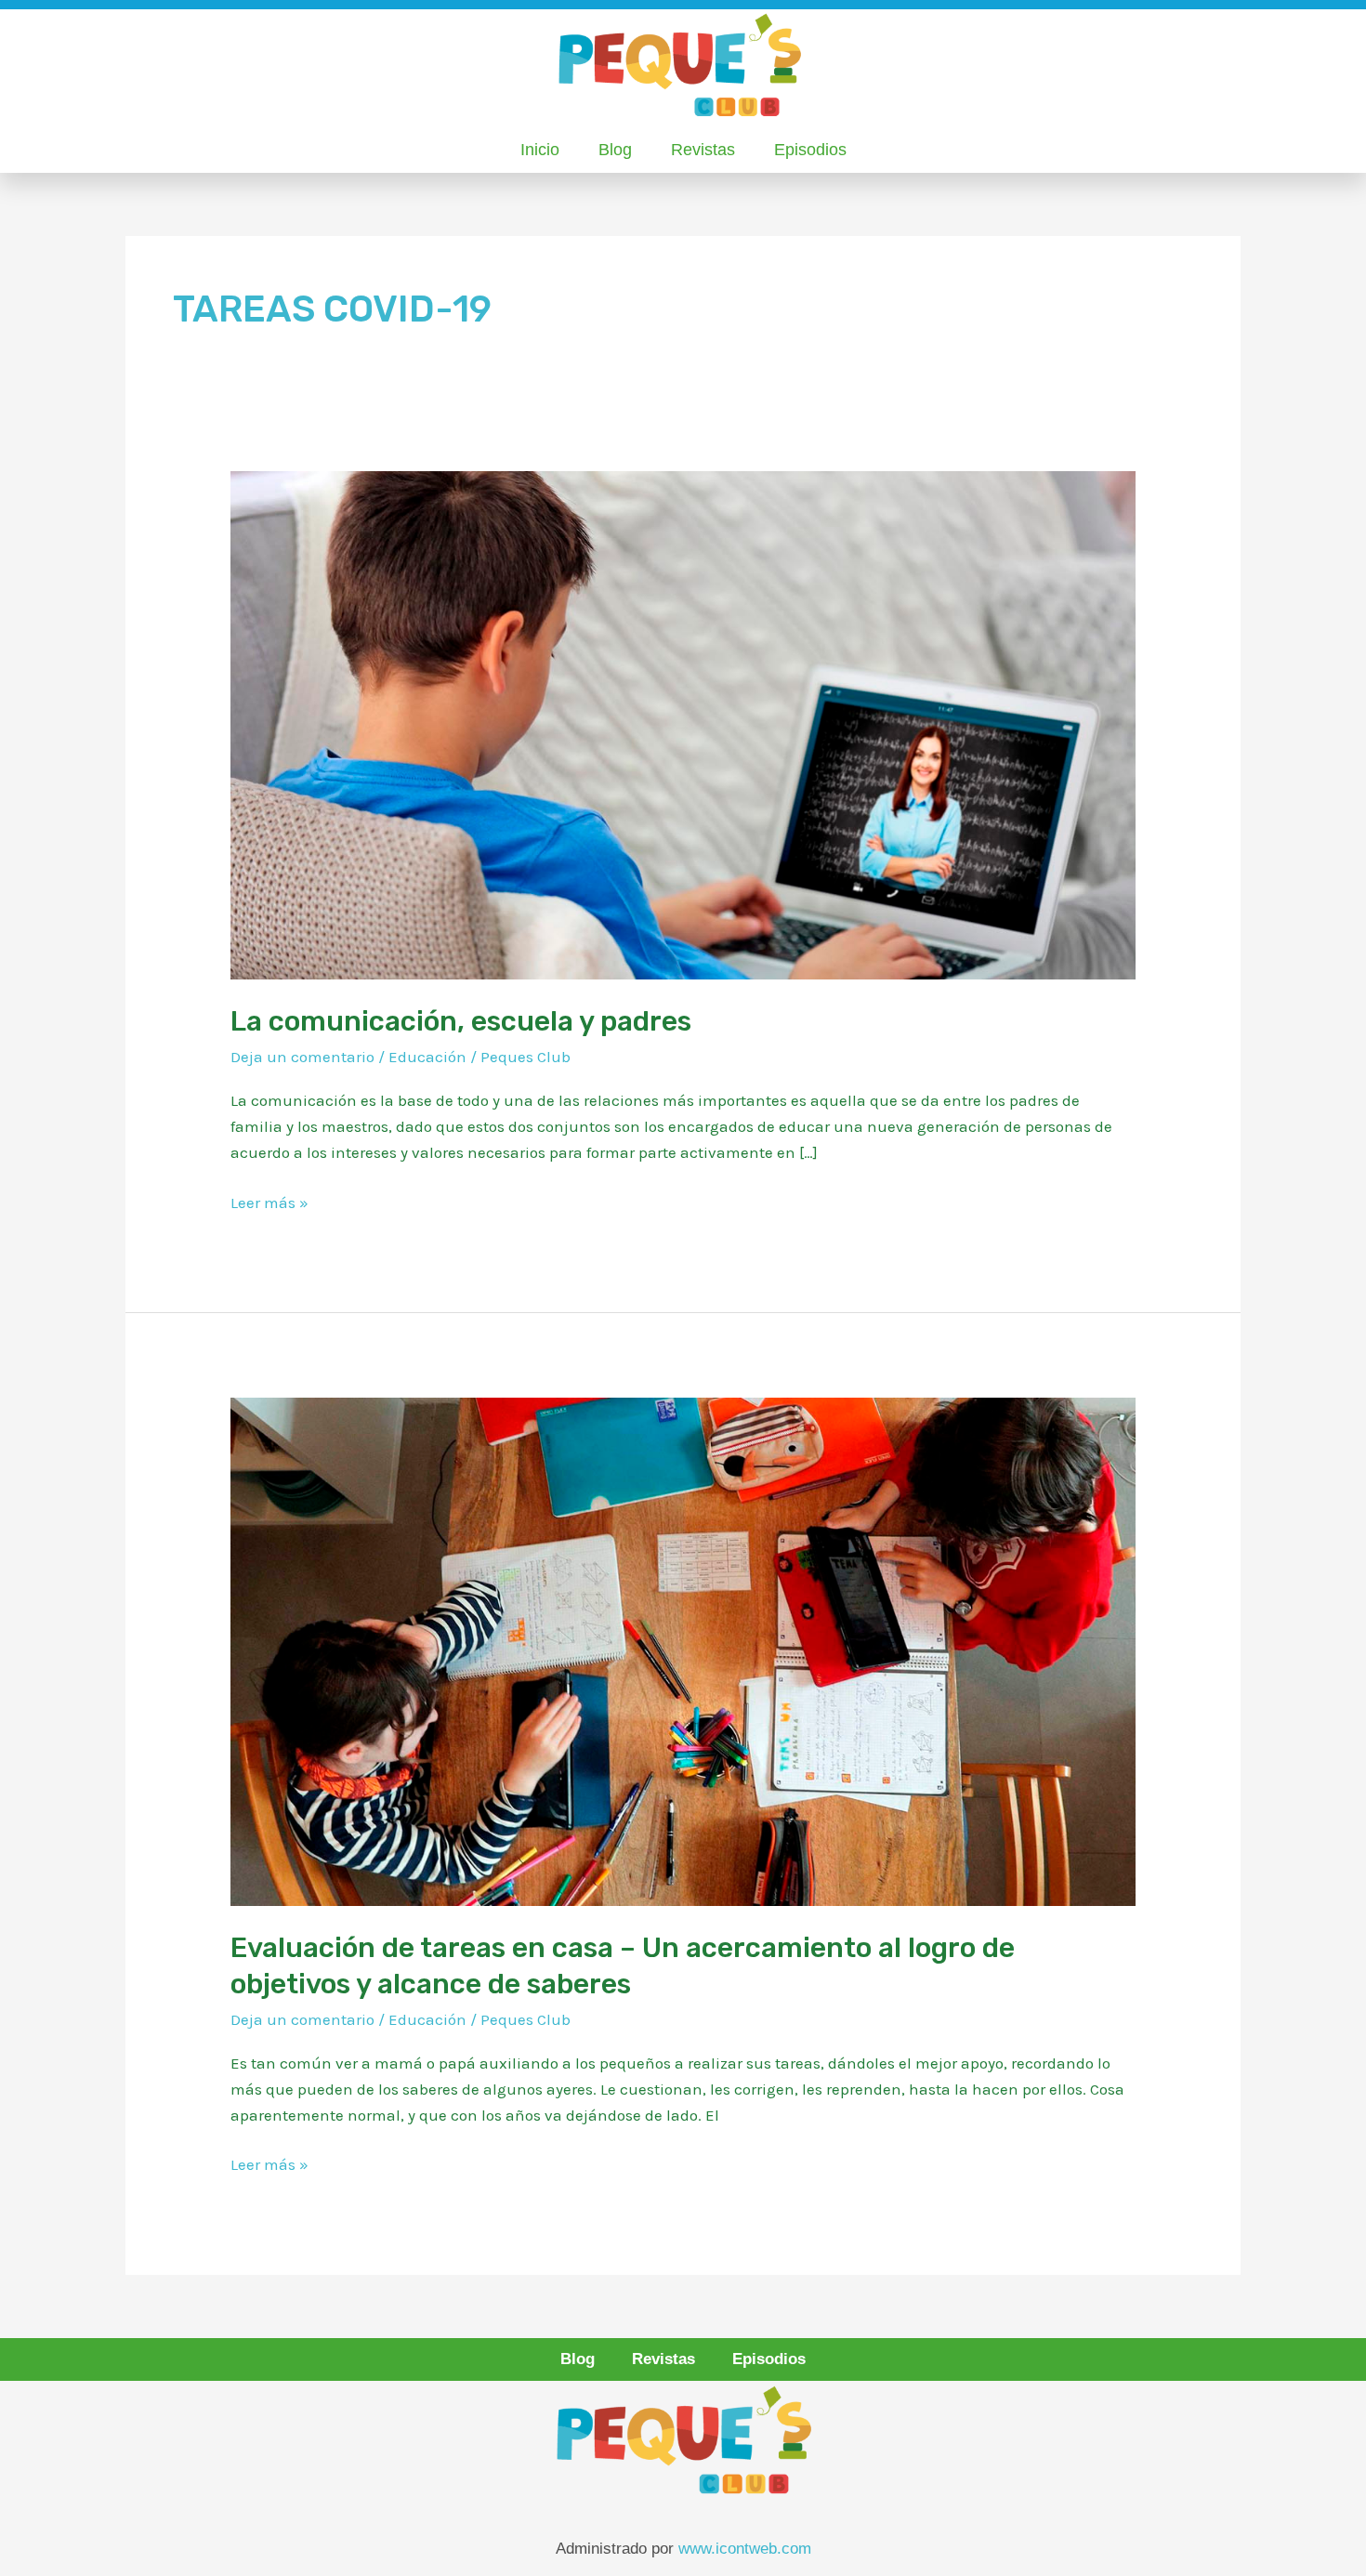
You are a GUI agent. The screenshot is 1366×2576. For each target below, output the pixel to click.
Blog (615, 150)
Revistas (703, 150)
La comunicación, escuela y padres (461, 1021)
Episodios (810, 150)
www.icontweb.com (745, 2549)
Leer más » (269, 1201)
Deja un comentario (302, 1057)
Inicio (540, 150)
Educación (427, 1057)
